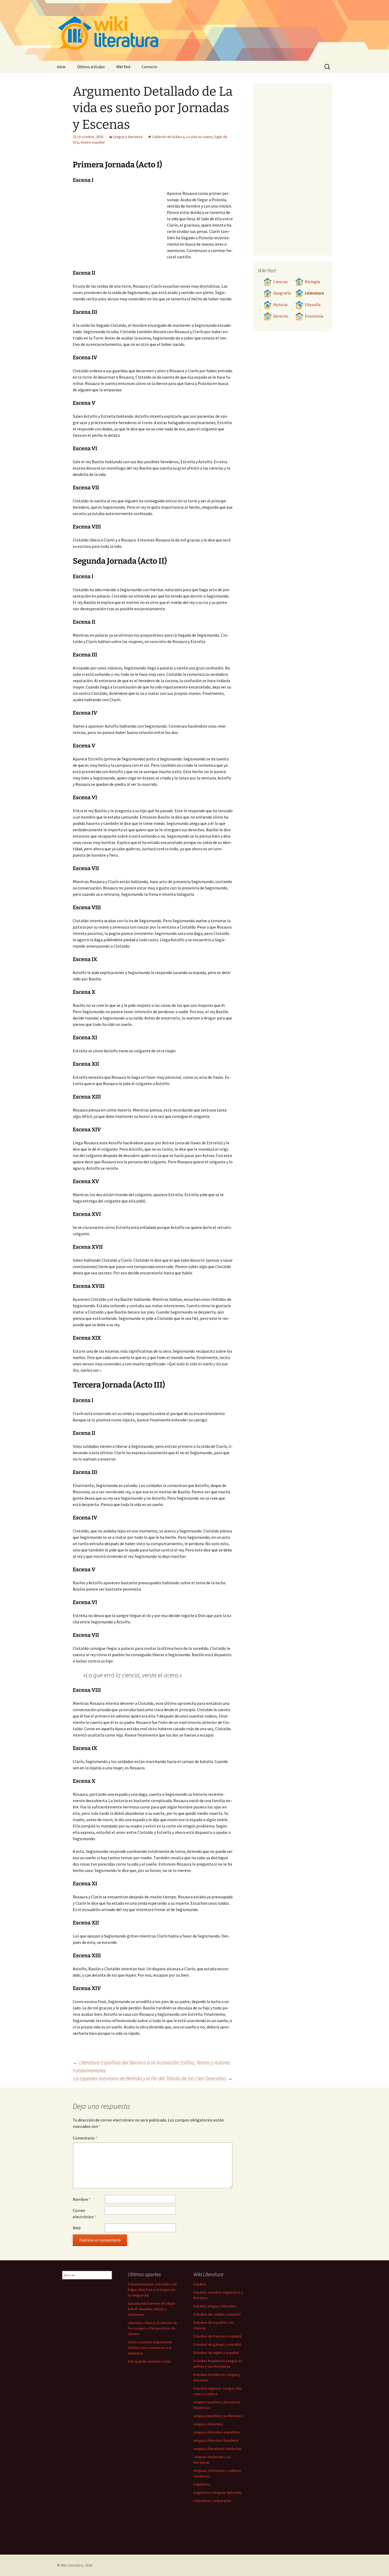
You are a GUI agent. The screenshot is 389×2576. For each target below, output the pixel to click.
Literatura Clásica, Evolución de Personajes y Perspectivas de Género (152, 2328)
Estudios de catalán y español (217, 2314)
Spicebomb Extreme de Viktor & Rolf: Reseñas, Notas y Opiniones (151, 2309)
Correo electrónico (85, 2214)
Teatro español (93, 142)
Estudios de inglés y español (216, 2353)
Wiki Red (123, 67)
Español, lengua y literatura (215, 2306)
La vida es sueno (199, 137)
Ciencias (281, 282)
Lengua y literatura (128, 137)
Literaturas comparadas (212, 2501)
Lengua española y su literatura (218, 2416)
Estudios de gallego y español (217, 2344)
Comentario (85, 2138)
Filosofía (313, 305)
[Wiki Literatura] (195, 30)
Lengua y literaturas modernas (218, 2449)
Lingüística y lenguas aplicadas (218, 2492)
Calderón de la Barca (168, 137)
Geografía (282, 293)
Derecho (281, 316)
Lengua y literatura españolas (217, 2432)
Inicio (61, 67)
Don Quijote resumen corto (149, 2361)
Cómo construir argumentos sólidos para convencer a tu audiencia (150, 2348)
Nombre (82, 2199)
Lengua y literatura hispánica (216, 2440)
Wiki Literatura (72, 2565)
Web (77, 2228)
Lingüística (202, 2484)
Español (200, 2284)
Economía (314, 316)
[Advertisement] (120, 230)
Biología (312, 282)
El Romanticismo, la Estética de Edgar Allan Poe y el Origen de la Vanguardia (152, 2290)
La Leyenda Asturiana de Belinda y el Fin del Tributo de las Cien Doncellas (153, 2078)
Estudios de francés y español (217, 2336)
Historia (280, 305)
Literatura (314, 293)
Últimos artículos (91, 67)
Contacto (149, 67)
